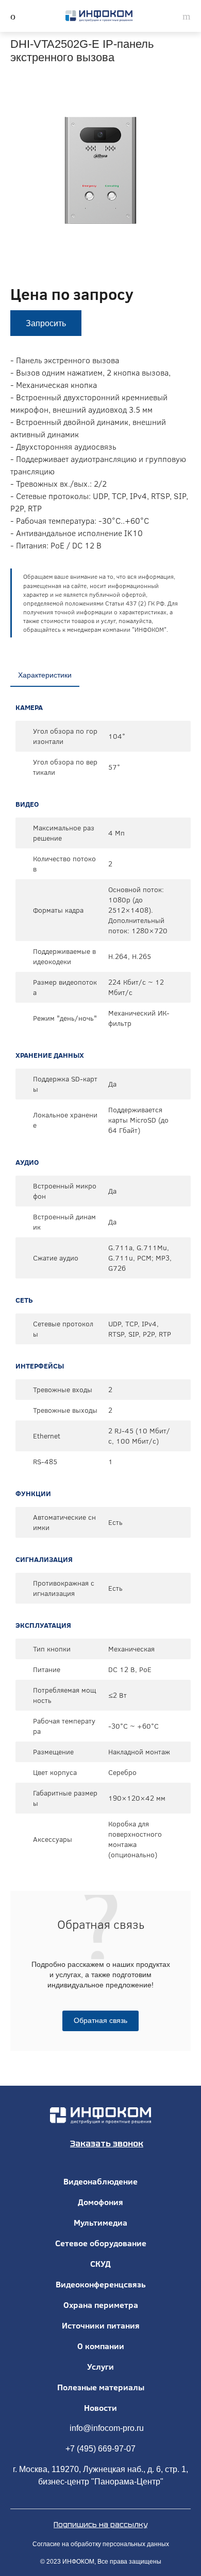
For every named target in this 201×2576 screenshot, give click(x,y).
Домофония (100, 2202)
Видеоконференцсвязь (101, 2284)
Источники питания (101, 2325)
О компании (101, 2346)
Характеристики (45, 675)
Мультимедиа (100, 2223)
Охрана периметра (101, 2305)
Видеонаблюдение (100, 2181)
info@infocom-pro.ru (107, 2428)
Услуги (100, 2367)
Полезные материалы (101, 2387)
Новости (100, 2408)
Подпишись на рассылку (100, 2525)
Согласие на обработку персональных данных (101, 2544)
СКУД (100, 2264)
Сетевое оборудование (101, 2243)
